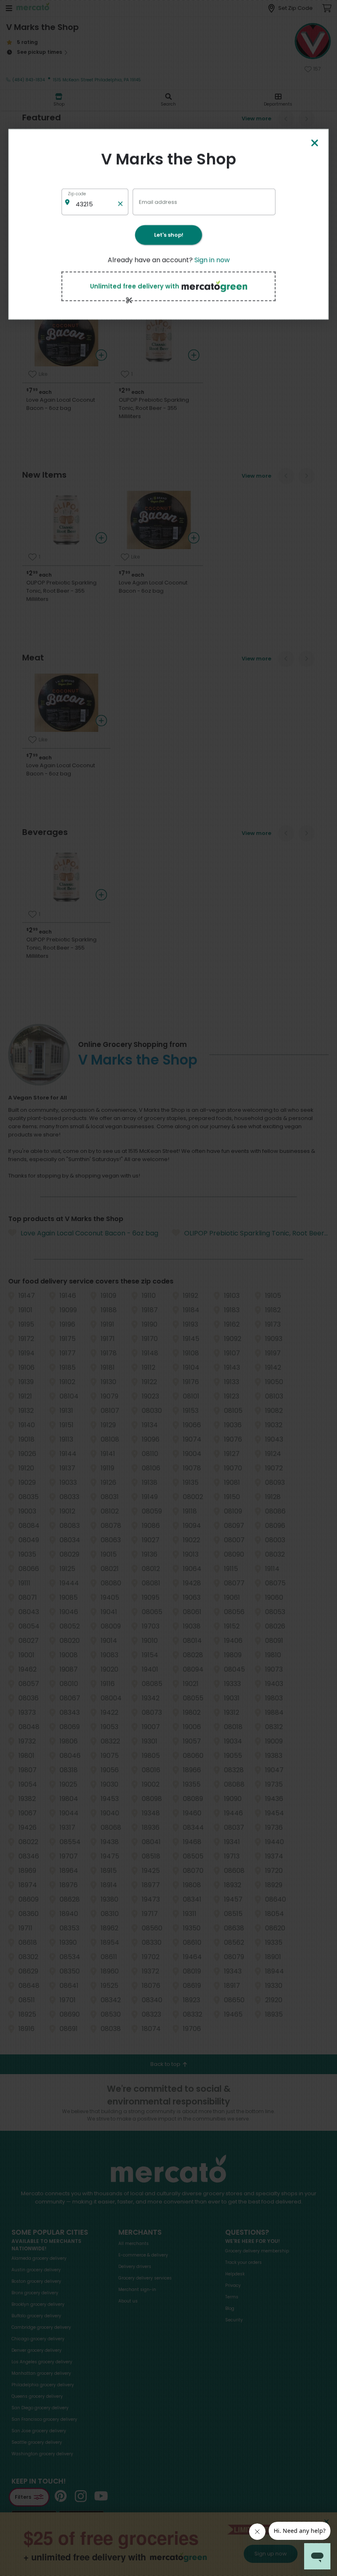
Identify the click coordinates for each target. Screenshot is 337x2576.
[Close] (314, 144)
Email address (158, 201)
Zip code (77, 194)
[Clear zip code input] (120, 202)
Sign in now (212, 260)
